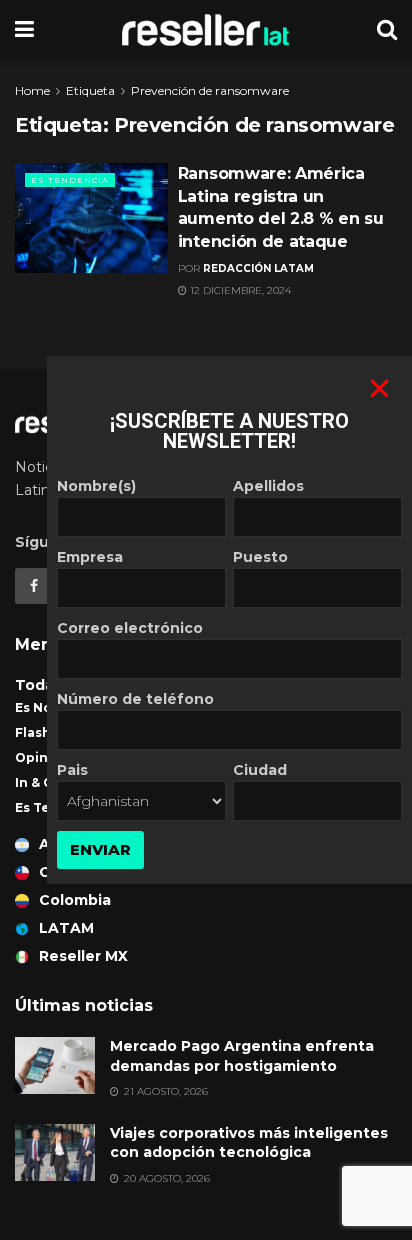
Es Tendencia (70, 180)
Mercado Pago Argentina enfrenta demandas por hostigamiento (242, 1056)
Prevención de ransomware (210, 90)
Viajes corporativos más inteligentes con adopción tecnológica (249, 1143)
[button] (379, 388)
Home (32, 90)
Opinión (42, 757)
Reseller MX (83, 956)
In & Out (42, 782)
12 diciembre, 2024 (239, 290)
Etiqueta (90, 90)
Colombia (75, 900)
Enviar (100, 849)
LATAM (66, 928)
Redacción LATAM (258, 268)
